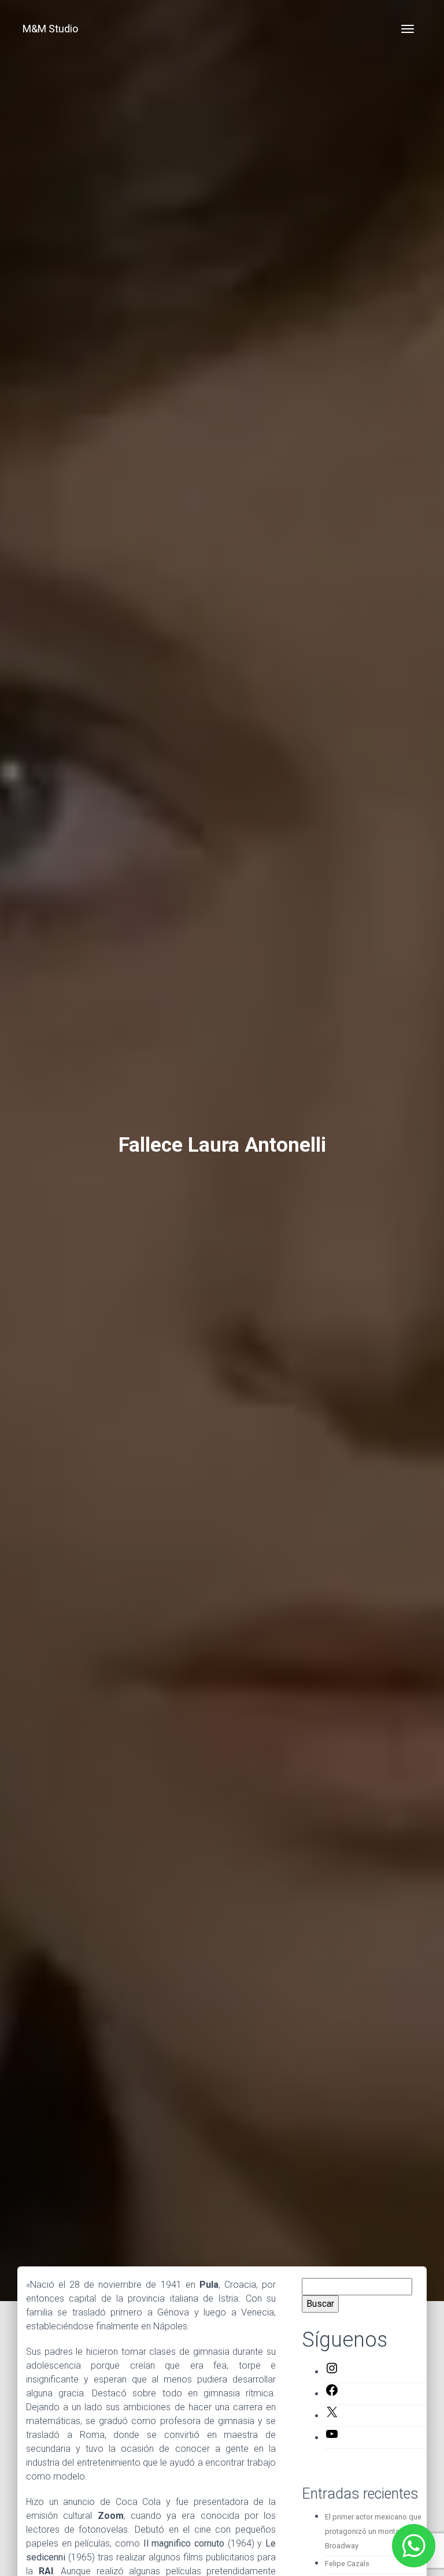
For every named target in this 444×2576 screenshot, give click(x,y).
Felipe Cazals (347, 2564)
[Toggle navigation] (408, 29)
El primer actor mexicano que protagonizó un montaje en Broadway (373, 2531)
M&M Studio (50, 29)
